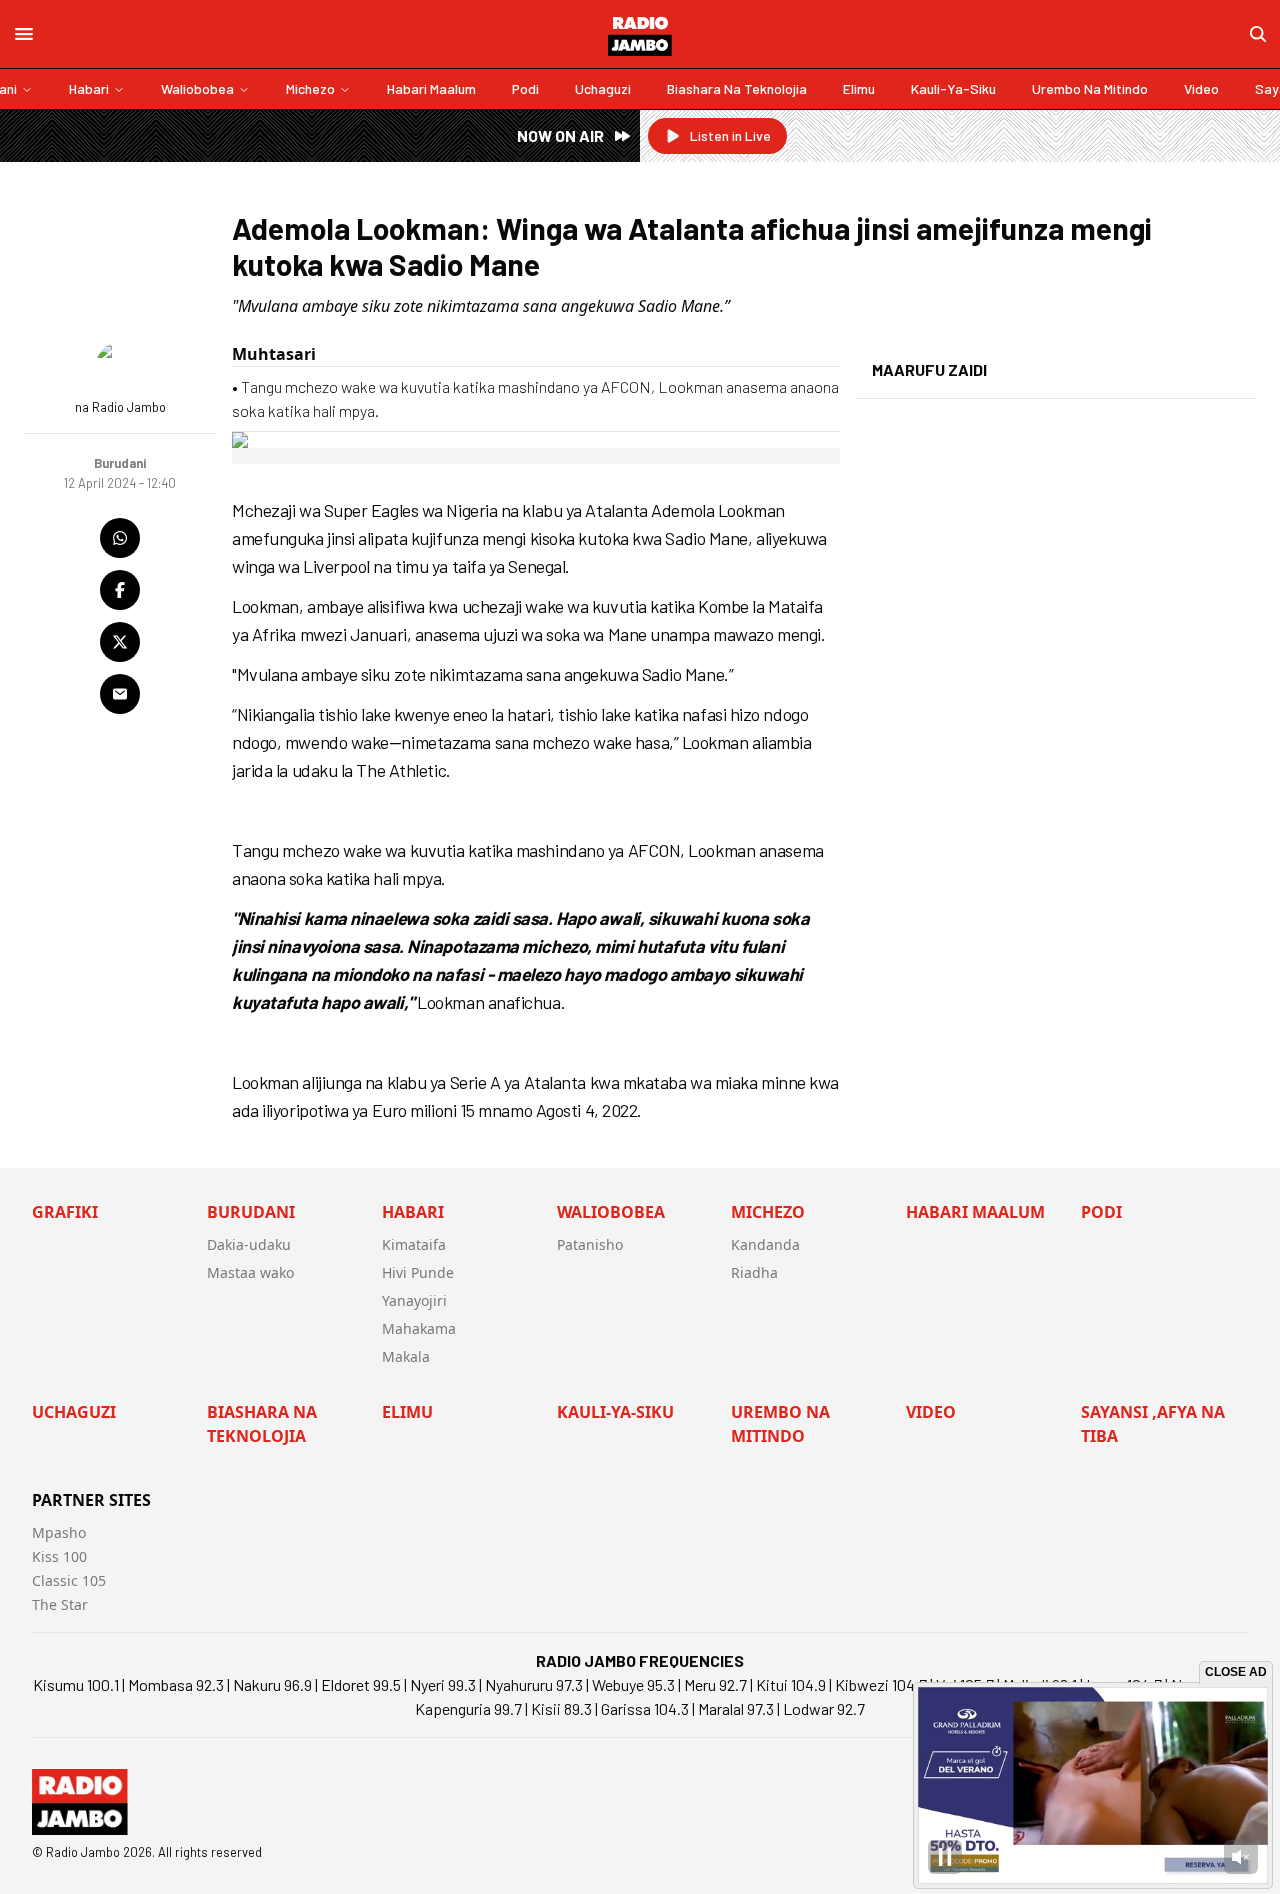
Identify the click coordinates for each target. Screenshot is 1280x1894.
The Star (60, 1604)
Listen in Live (730, 135)
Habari (89, 88)
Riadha (754, 1272)
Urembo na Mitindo (1090, 88)
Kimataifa (414, 1244)
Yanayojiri (414, 1300)
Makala (406, 1356)
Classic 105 (69, 1580)
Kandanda (765, 1244)
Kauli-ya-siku (953, 88)
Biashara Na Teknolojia (737, 88)
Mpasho (59, 1532)
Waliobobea (197, 88)
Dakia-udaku (249, 1244)
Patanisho (590, 1244)
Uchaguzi (603, 88)
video (1201, 88)
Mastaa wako (250, 1272)
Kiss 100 (59, 1556)
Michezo (310, 88)
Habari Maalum (431, 88)
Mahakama (419, 1328)
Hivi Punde (418, 1272)
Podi (525, 88)
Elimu (859, 88)
